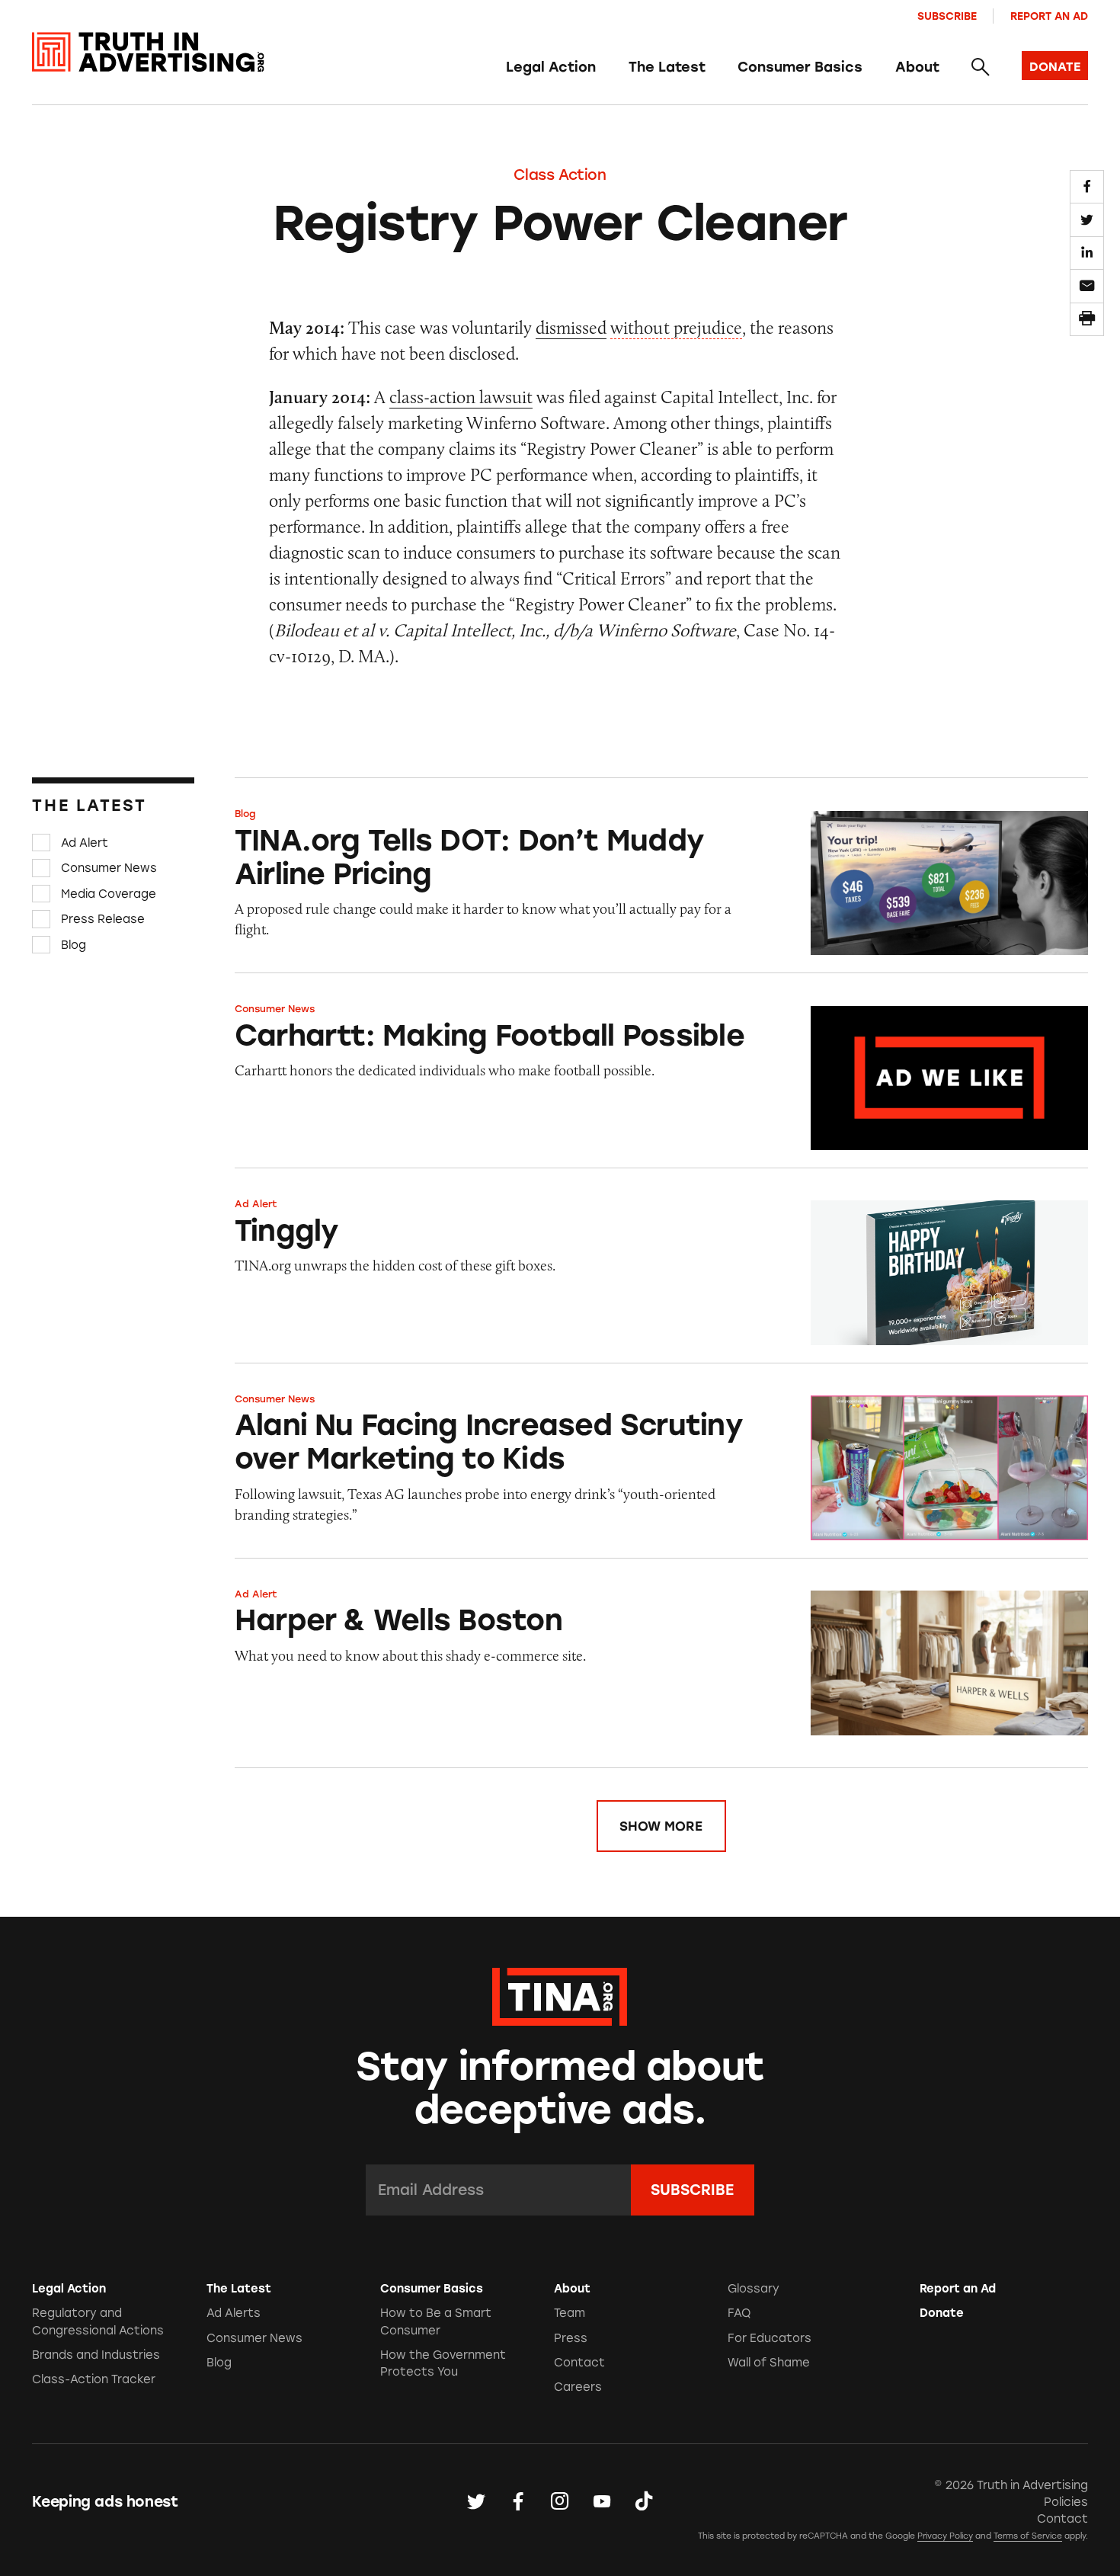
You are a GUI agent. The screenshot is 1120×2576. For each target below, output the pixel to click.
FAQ (739, 2313)
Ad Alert (85, 843)
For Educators (770, 2338)
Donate (942, 2313)
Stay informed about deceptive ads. (560, 2088)
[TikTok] (644, 2502)
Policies (1066, 2502)
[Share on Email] (1086, 286)
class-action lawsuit (461, 397)
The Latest (667, 67)
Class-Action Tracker (94, 2379)
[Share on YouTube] (602, 2502)
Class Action (560, 175)
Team (570, 2313)
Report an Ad (1049, 16)
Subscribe (947, 16)
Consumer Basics (800, 67)
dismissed (571, 327)
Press (571, 2338)
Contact (579, 2363)
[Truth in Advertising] (148, 52)
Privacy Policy (945, 2536)
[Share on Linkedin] (1086, 253)
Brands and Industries (96, 2355)
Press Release (103, 919)
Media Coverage (109, 894)
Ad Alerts (234, 2313)
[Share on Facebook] (1086, 187)
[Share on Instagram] (560, 2502)
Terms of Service (1028, 2536)
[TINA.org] (560, 1994)
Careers (578, 2387)
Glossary (754, 2289)
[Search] (980, 68)
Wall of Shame (769, 2363)
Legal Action (551, 67)
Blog (74, 945)
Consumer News (109, 868)
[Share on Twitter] (1086, 219)
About (917, 67)
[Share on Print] (1086, 319)
